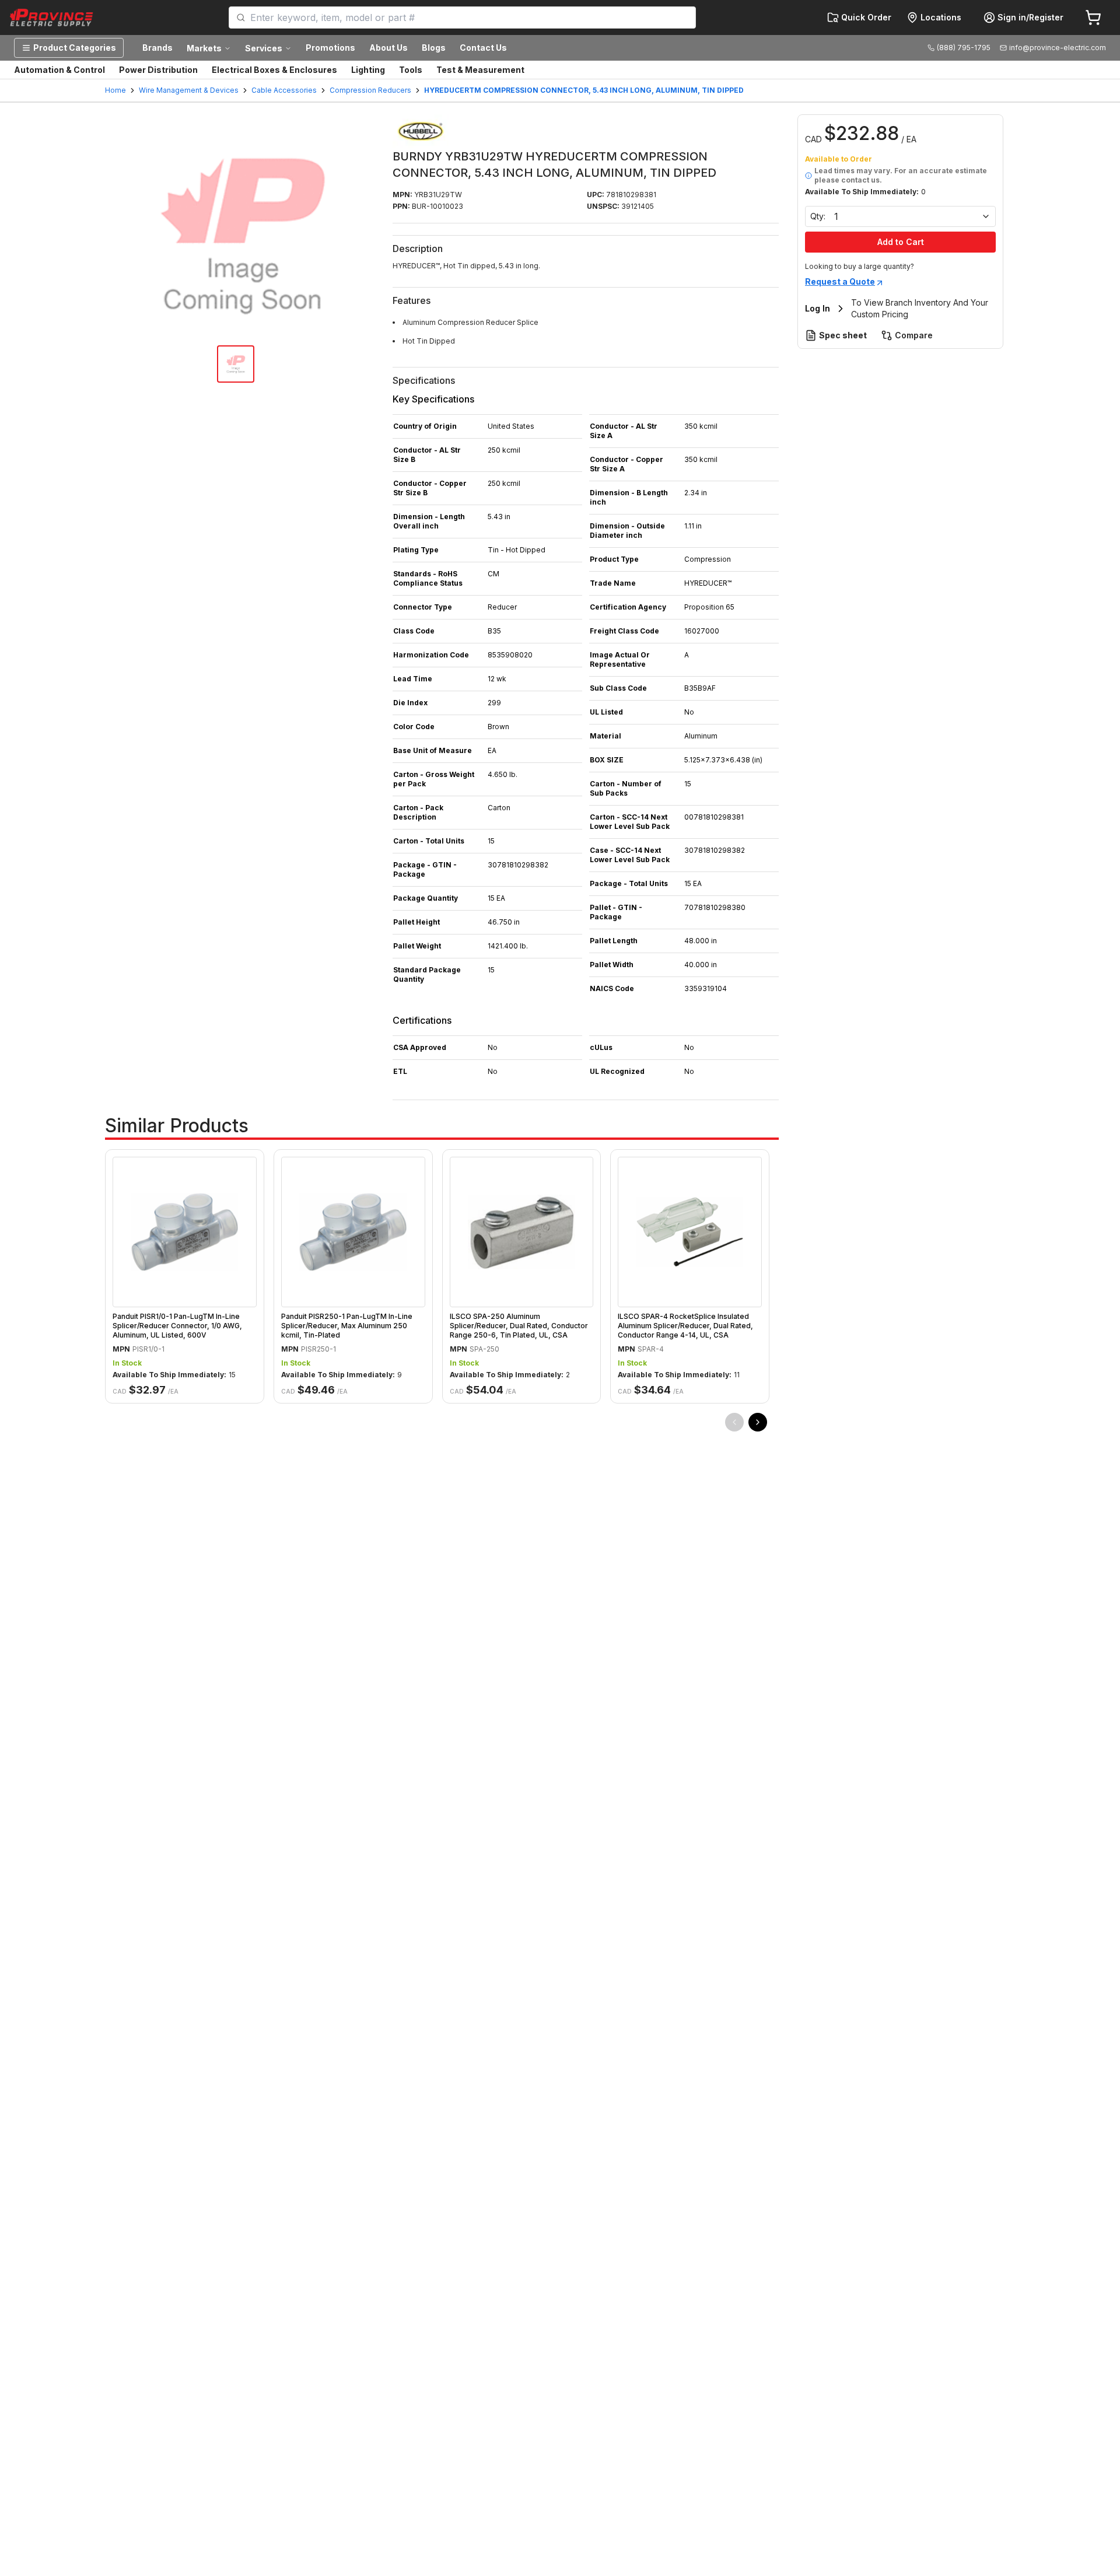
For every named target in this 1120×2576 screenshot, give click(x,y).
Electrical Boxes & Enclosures (274, 70)
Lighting (368, 70)
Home (116, 90)
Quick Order (866, 17)
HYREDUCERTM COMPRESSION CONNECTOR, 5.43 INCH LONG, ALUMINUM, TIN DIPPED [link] (584, 90)
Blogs (434, 48)
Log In (818, 308)
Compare (914, 335)
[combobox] (469, 17)
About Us (388, 48)
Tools (411, 70)
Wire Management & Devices (189, 90)
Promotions (330, 48)
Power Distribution (158, 70)
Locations (941, 17)
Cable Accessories (284, 90)
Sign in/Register (1030, 17)
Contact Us (483, 48)
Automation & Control (60, 70)
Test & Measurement (480, 70)
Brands (157, 48)
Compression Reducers (370, 90)
